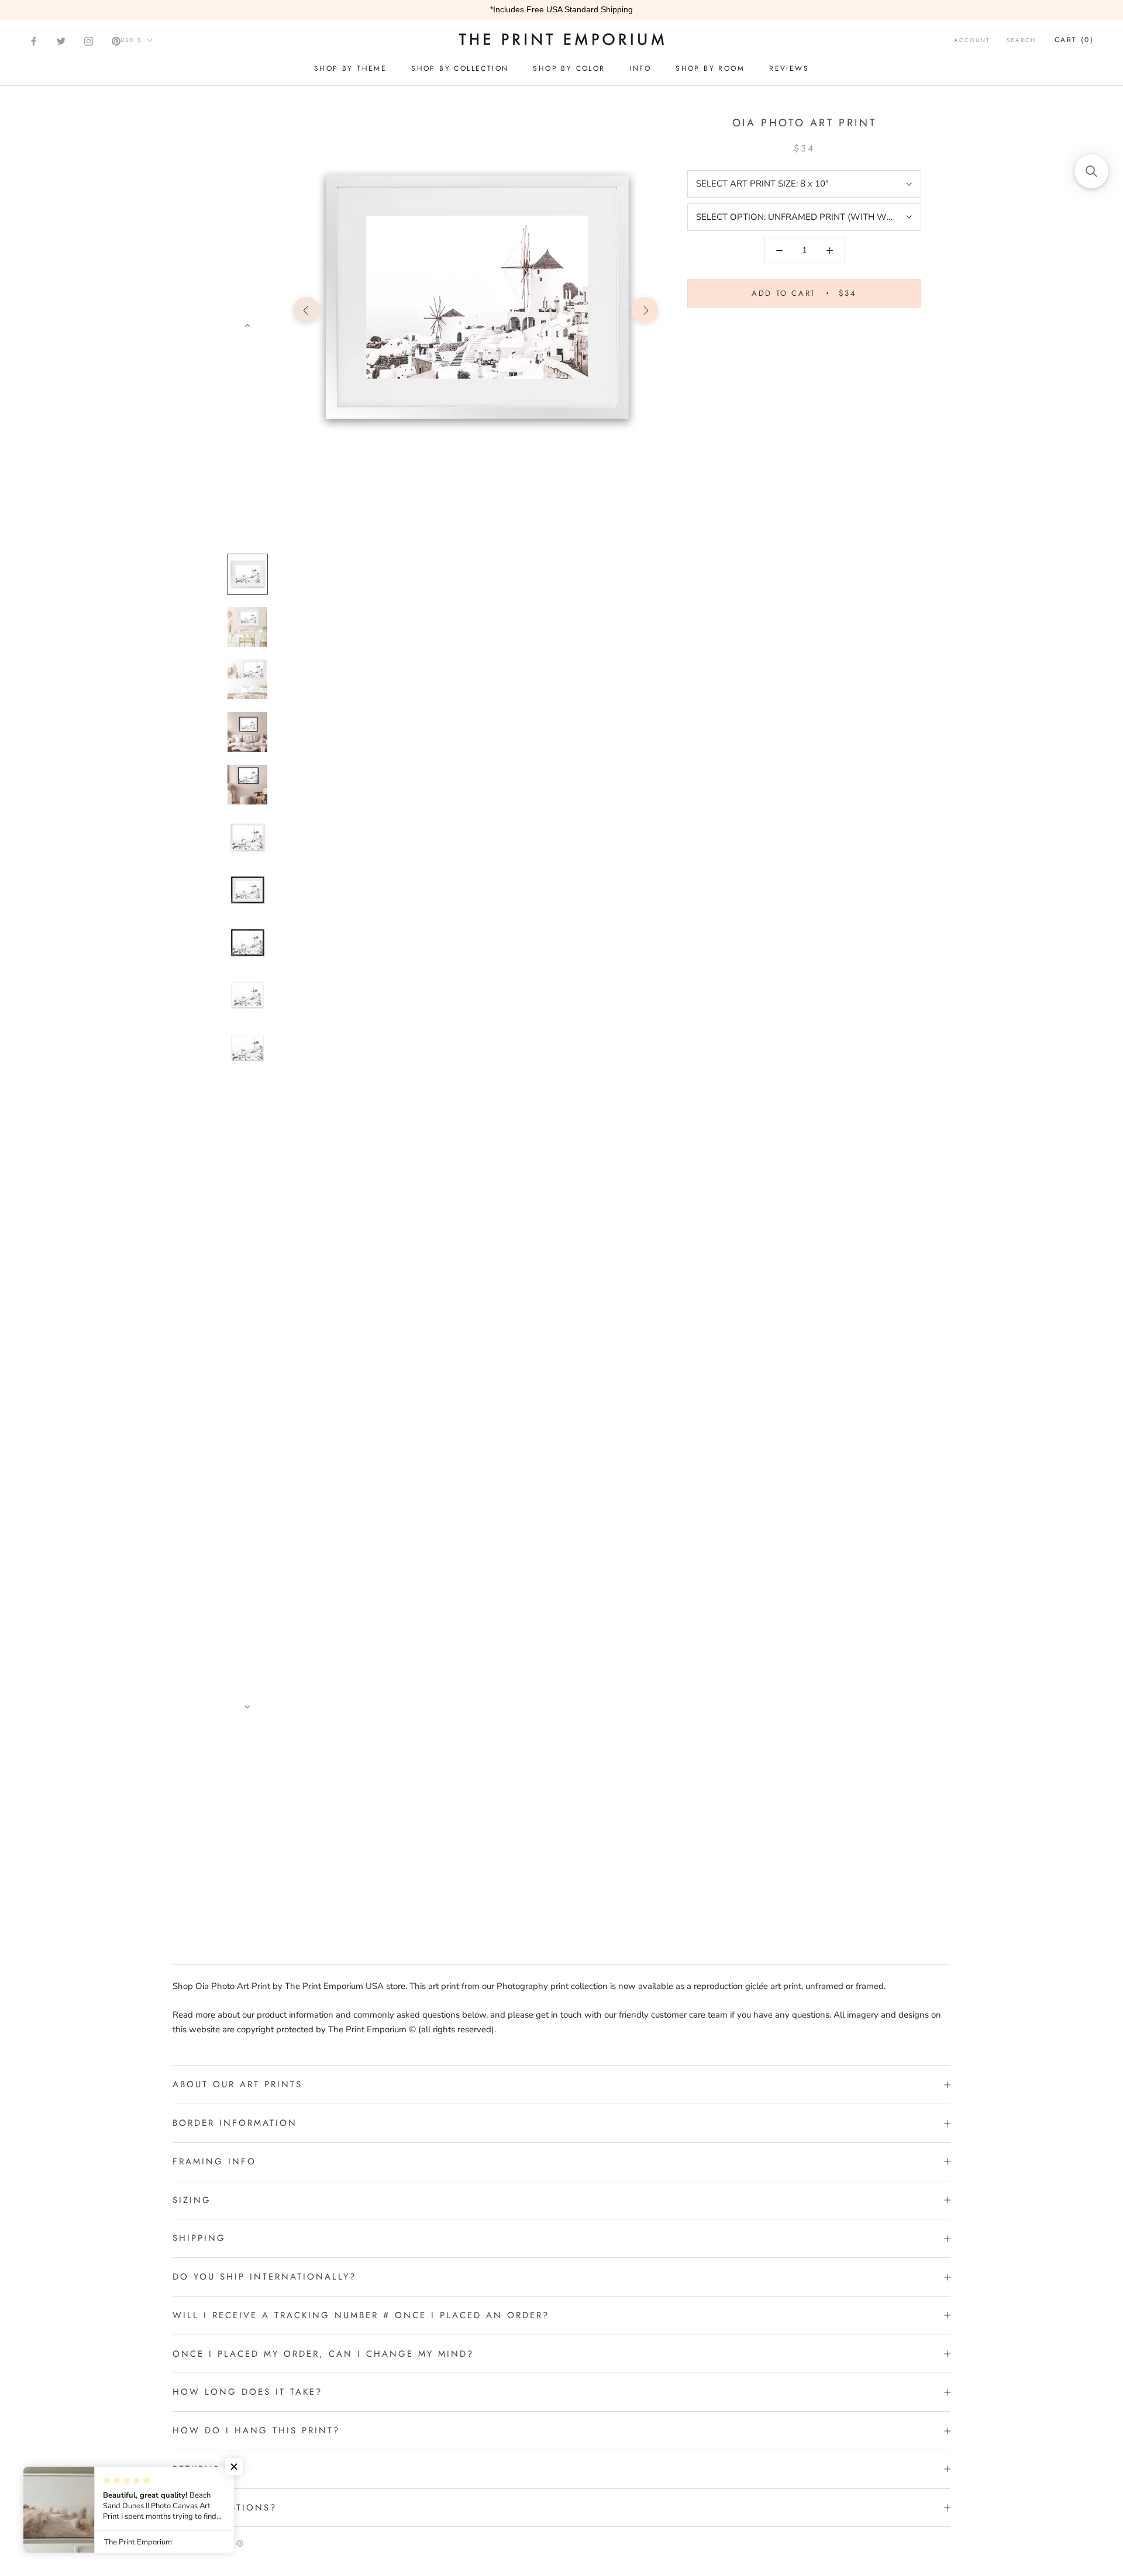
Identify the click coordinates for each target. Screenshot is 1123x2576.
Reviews (789, 68)
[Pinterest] (116, 41)
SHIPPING (199, 2238)
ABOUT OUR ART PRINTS (237, 2084)
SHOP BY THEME (350, 68)
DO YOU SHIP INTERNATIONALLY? (264, 2277)
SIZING (192, 2200)
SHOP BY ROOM (710, 68)
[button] (234, 2467)
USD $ (131, 40)
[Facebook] (34, 41)
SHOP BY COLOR (569, 68)
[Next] (247, 326)
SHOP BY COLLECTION (460, 68)
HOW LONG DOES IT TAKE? (247, 2392)
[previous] (306, 310)
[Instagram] (89, 41)
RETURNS (196, 2469)
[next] (645, 310)
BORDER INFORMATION (235, 2123)
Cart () (1074, 40)
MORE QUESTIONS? (225, 2508)
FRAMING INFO (214, 2161)
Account (972, 40)
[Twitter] (61, 41)
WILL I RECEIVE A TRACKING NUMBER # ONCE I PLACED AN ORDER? (361, 2315)
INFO (641, 68)
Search (1021, 40)
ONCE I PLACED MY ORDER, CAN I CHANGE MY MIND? (323, 2354)
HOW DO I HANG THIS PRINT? (256, 2430)
